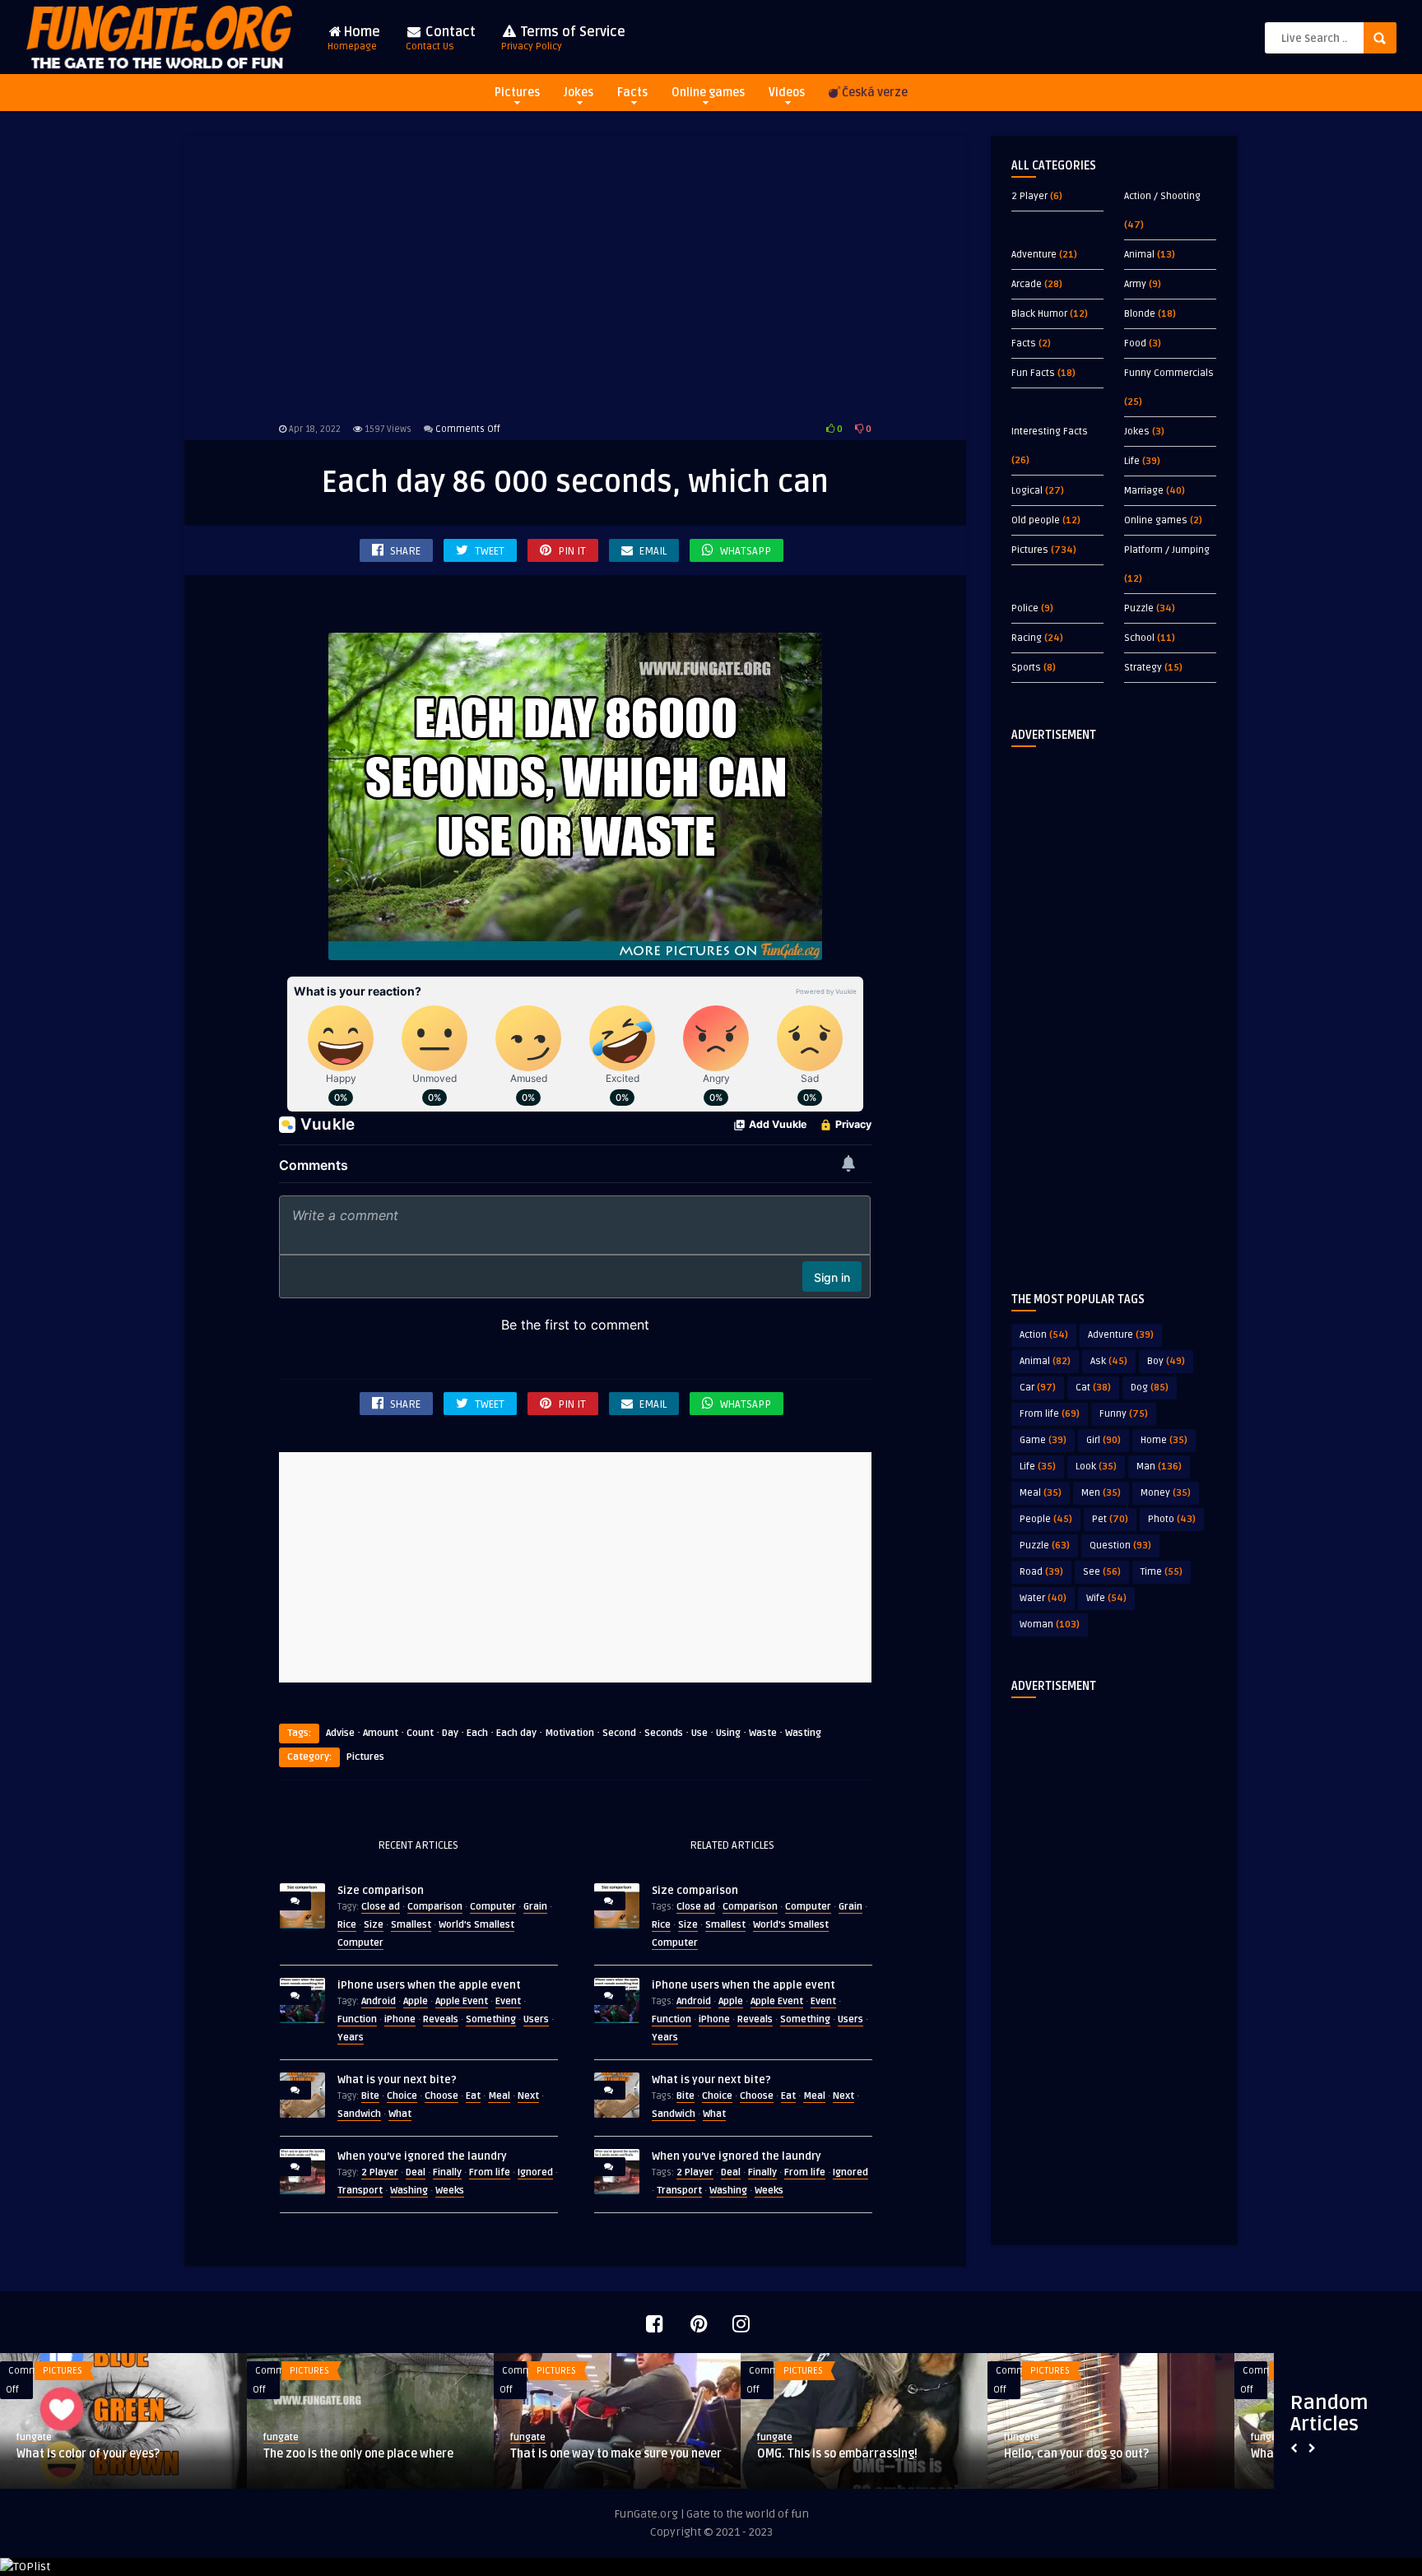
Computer (493, 1907)
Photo (1172, 1519)
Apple (416, 2001)
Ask (1109, 1361)
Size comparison (381, 1891)
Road (1041, 1572)
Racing (1027, 638)
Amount (381, 1733)
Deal (416, 2172)
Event (508, 2001)
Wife (1106, 1598)
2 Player (380, 2172)
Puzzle (1139, 608)
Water (1043, 1598)
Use (699, 1733)
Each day (516, 1733)
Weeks (450, 2191)
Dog (1150, 1388)
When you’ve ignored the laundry (422, 2156)
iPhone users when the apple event (429, 1985)
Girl (1104, 1440)
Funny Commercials (1169, 373)
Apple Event (462, 2001)
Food (1135, 343)
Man (1159, 1467)
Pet (1110, 1519)
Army (1135, 284)
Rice (347, 1925)
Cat (1093, 1388)
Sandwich (359, 2114)
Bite (370, 2096)
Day (450, 1733)
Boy (1166, 1361)
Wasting (803, 1733)
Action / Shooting (1162, 196)
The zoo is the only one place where (358, 2454)
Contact (441, 38)
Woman (1050, 1625)
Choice (402, 2096)
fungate (34, 2437)
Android (379, 2001)
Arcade (1027, 284)
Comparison (435, 1907)
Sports (1026, 668)
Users (536, 2019)
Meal (499, 2096)
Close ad (381, 1907)
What (400, 2114)
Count (420, 1733)
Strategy (1143, 668)
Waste (763, 1733)
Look (1096, 1467)
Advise (340, 1733)
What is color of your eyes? (88, 2454)
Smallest (411, 1925)
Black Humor (1039, 314)
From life (490, 2172)
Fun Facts (1033, 373)
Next (528, 2096)
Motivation (569, 1733)
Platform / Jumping (1167, 550)
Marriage (1144, 491)
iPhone (400, 2019)
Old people (1036, 520)
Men (1101, 1493)
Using (728, 1733)
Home (354, 38)
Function (357, 2019)
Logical (1027, 491)
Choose (441, 2096)
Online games (708, 93)
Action (1044, 1335)
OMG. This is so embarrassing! (837, 2454)
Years (351, 2038)
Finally (447, 2172)
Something (491, 2019)
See (1102, 1572)
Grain (535, 1907)
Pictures (517, 93)
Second (619, 1733)
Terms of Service (563, 38)
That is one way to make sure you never (616, 2454)
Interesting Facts (1050, 432)
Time (1162, 1572)
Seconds (664, 1733)
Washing (409, 2191)
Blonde (1140, 314)
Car (1038, 1388)
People (1046, 1519)
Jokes (579, 93)
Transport (360, 2191)
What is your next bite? (397, 2080)
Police (1025, 608)
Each (477, 1733)
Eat (473, 2096)
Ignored (535, 2172)
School (1139, 638)
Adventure (1034, 255)
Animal (1139, 255)
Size (374, 1925)
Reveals (441, 2019)
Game (1043, 1440)
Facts (632, 93)
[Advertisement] (575, 276)
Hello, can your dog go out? (1076, 2454)
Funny (1124, 1414)
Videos (787, 93)
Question (1120, 1546)
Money (1166, 1493)
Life (1132, 461)
